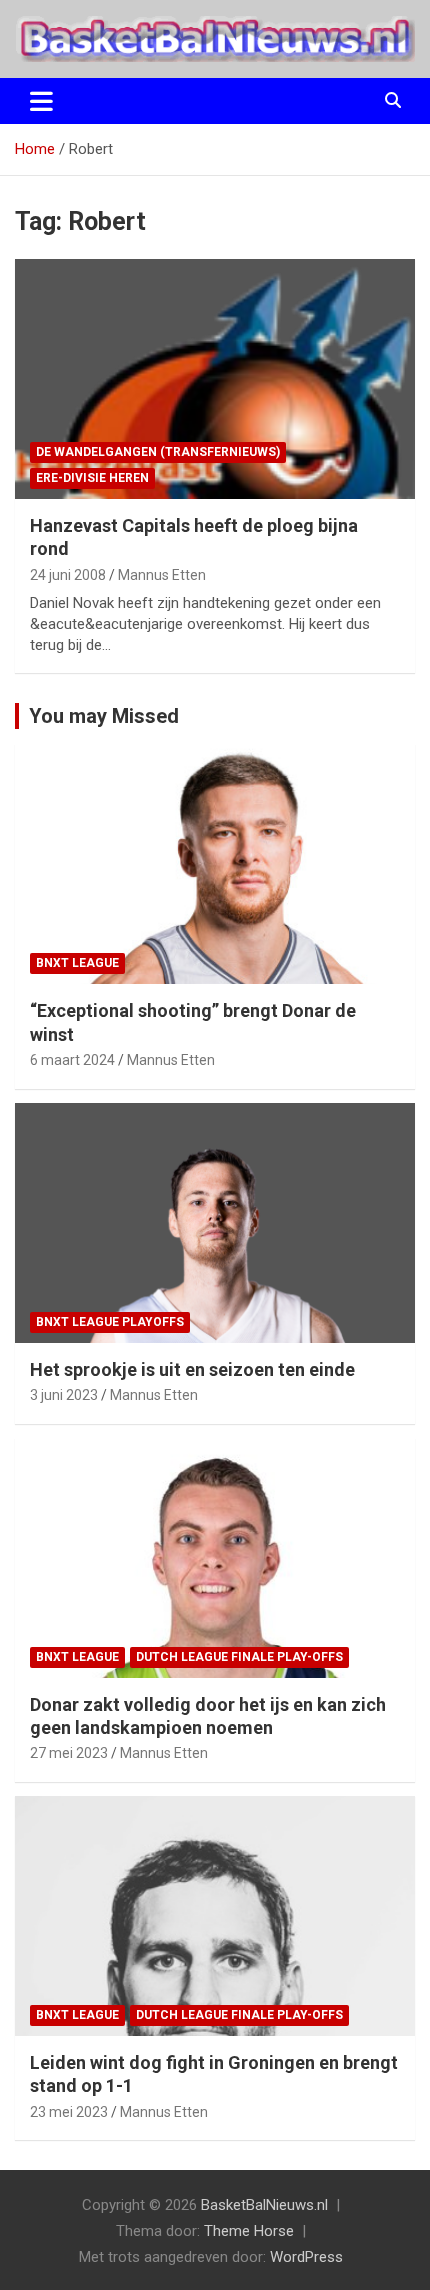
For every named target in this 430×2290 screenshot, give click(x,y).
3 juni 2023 (64, 1395)
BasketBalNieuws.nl (264, 2205)
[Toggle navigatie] (41, 101)
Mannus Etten (162, 575)
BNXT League (77, 963)
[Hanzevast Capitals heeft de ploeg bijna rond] (215, 378)
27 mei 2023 (69, 1753)
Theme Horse (249, 2231)
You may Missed (104, 716)
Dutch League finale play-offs (239, 1657)
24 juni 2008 (68, 575)
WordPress (306, 2257)
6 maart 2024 (72, 1060)
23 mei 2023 (69, 2112)
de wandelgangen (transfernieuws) (158, 452)
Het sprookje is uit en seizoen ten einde (192, 1369)
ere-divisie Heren (92, 478)
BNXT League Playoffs (110, 1322)
